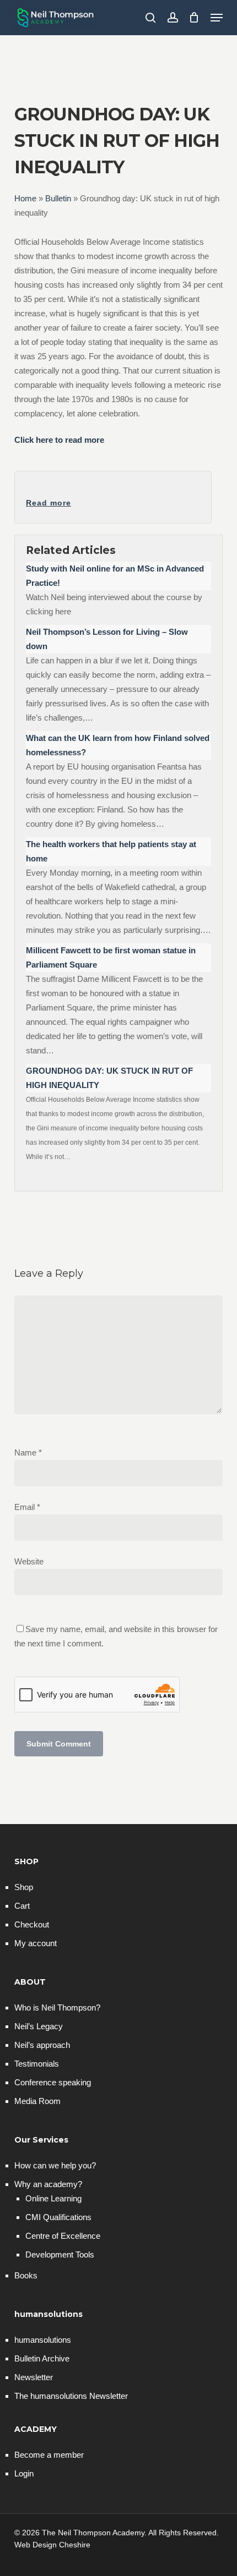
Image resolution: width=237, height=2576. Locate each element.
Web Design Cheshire (52, 2545)
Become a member (49, 2455)
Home (25, 198)
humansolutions (43, 2340)
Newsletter (34, 2377)
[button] (217, 18)
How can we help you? (55, 2165)
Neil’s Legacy (39, 2026)
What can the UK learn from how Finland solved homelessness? (118, 745)
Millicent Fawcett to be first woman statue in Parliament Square (111, 957)
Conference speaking (53, 2082)
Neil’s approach (42, 2045)
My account (36, 1943)
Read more (49, 503)
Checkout (32, 1924)
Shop (24, 1887)
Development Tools (60, 2254)
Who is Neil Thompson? (57, 2007)
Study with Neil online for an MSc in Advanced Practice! (115, 576)
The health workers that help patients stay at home (111, 851)
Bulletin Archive (42, 2358)
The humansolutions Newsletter (71, 2396)
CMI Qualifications (58, 2217)
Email (27, 1507)
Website (29, 1561)
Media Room (37, 2101)
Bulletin (58, 198)
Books (26, 2275)
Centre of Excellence (63, 2236)
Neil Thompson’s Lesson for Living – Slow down (107, 639)
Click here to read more (59, 440)
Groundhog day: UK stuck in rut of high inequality (109, 1078)
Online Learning (53, 2198)
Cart (22, 1906)
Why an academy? (48, 2184)
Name (28, 1452)
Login (24, 2473)
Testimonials (37, 2064)
